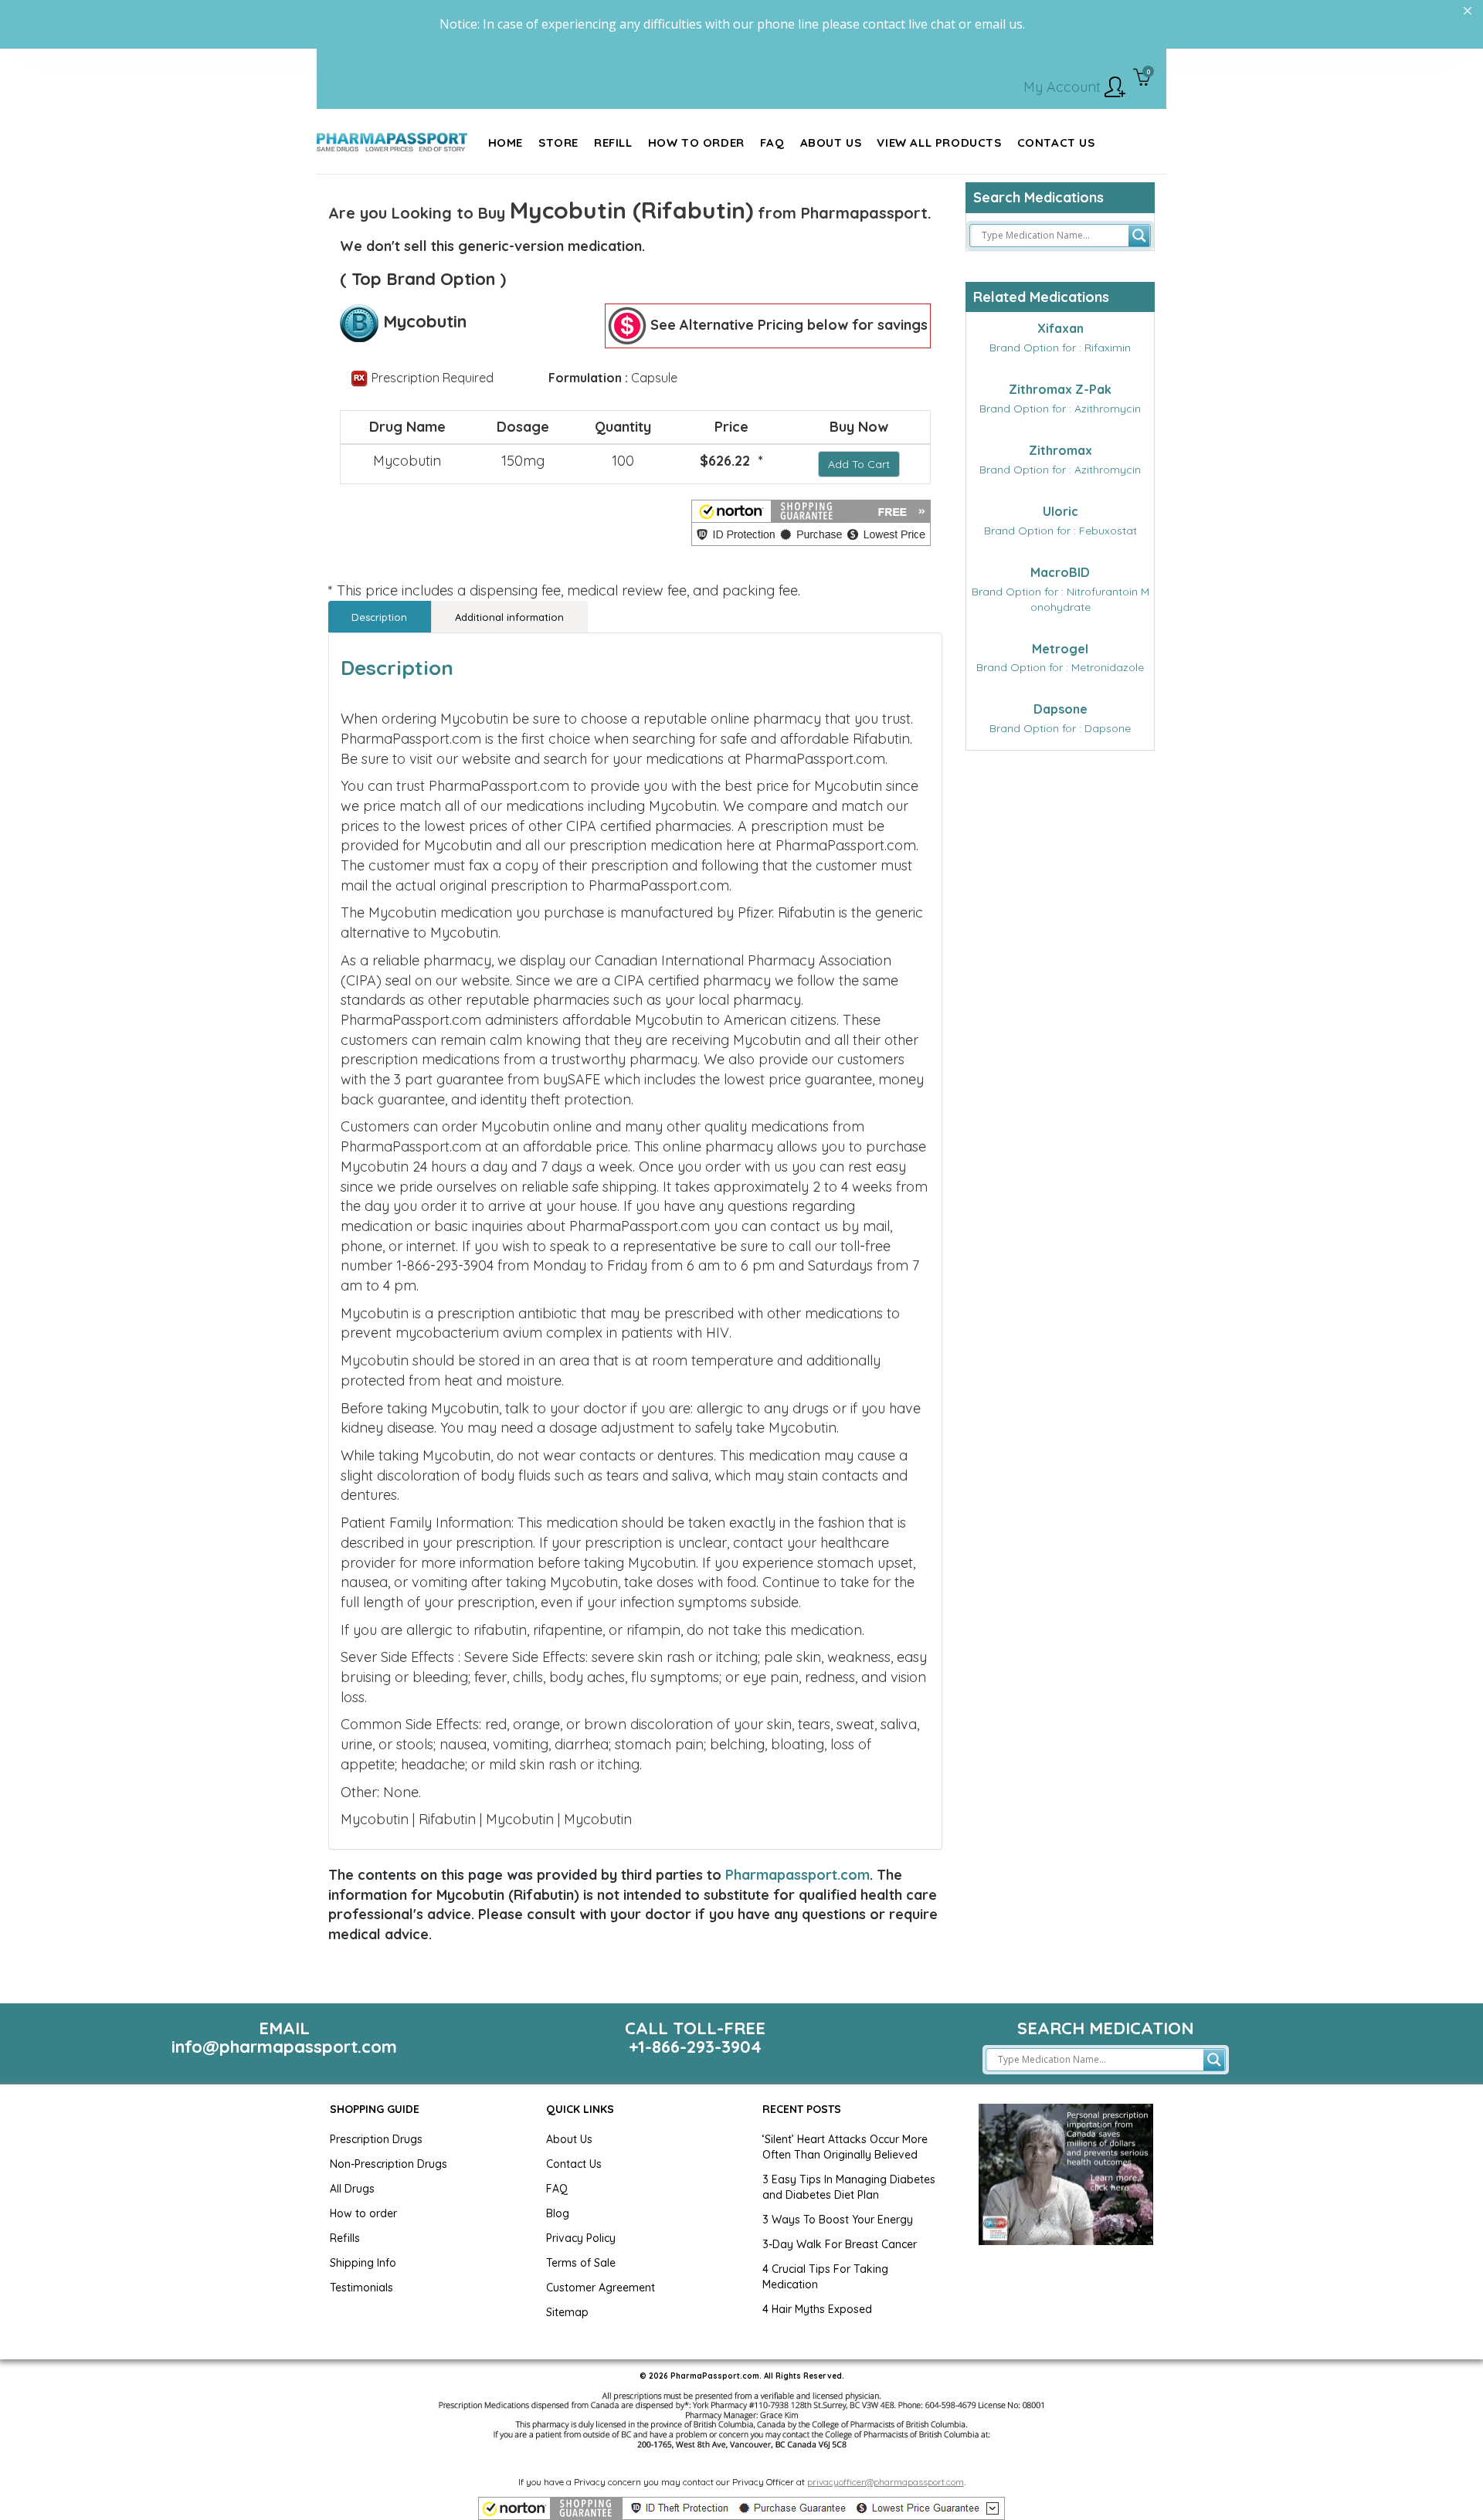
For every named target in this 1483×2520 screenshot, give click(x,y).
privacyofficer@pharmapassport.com (886, 2482)
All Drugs (352, 2189)
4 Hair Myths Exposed (817, 2309)
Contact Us (574, 2164)
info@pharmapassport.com (284, 2047)
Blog (558, 2213)
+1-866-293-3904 (695, 2047)
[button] (811, 523)
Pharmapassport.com (797, 1875)
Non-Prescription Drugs (389, 2164)
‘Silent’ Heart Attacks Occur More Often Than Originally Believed (845, 2147)
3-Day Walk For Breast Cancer (840, 2244)
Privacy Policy (581, 2238)
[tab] (380, 617)
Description (379, 617)
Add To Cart (859, 464)
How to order (363, 2213)
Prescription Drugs (376, 2139)
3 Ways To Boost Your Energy (838, 2220)
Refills (345, 2238)
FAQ (557, 2189)
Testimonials (361, 2288)
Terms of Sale (581, 2263)
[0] (1142, 79)
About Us (569, 2139)
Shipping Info (363, 2263)
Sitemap (567, 2312)
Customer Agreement (601, 2288)
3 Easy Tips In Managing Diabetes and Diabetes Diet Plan (849, 2187)
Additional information (509, 617)
